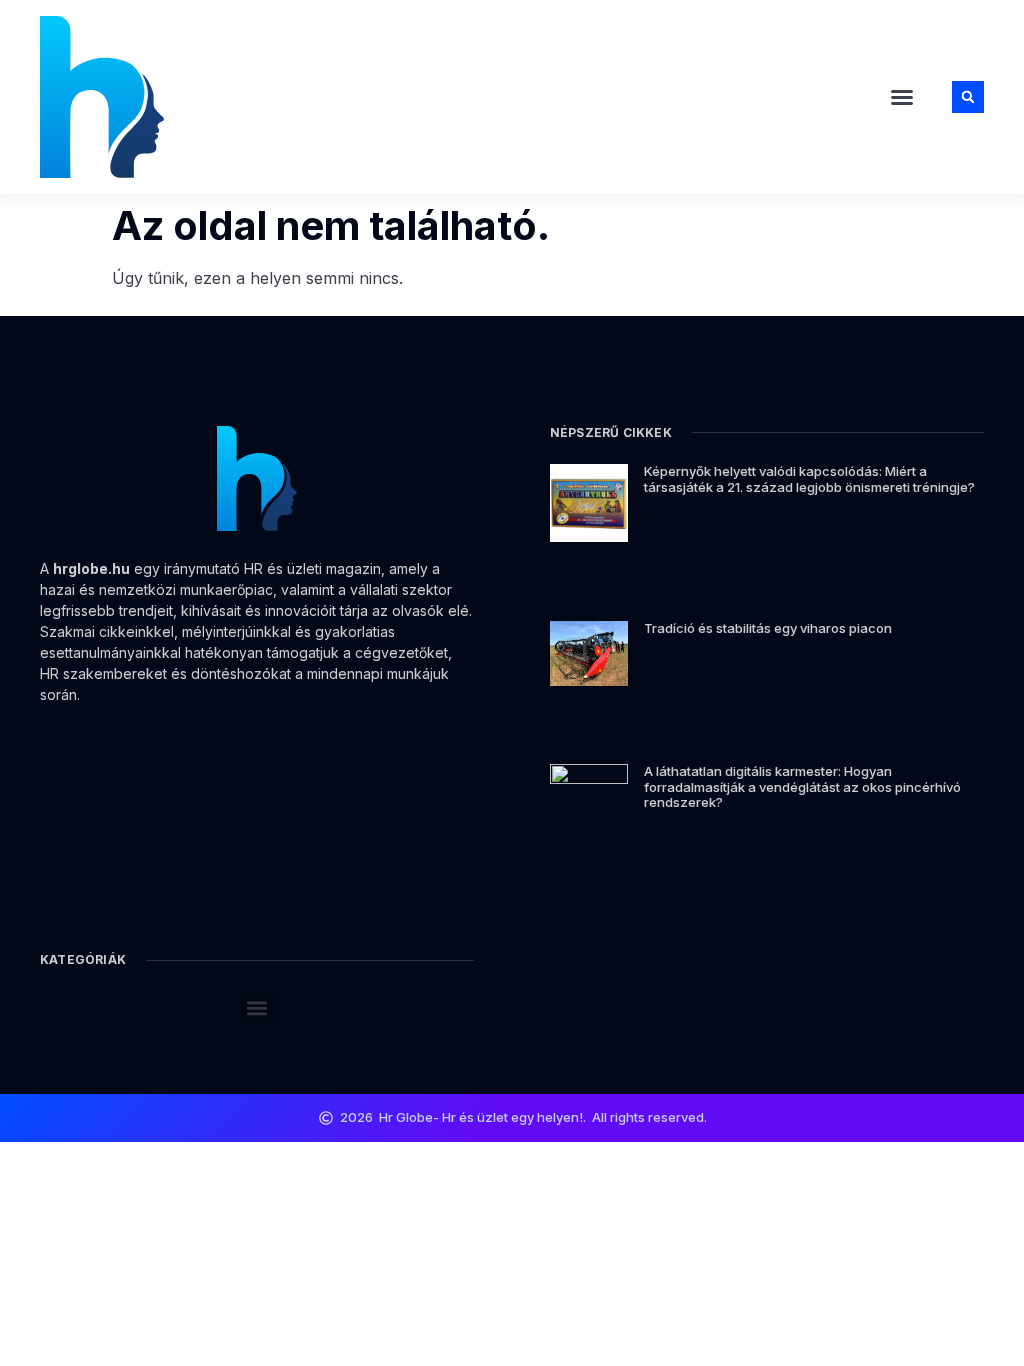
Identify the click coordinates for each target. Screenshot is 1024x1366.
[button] (902, 97)
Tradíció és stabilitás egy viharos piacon (768, 628)
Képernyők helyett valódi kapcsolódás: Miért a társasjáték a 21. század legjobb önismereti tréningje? (809, 479)
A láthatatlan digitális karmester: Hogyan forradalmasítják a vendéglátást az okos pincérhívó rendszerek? (802, 786)
